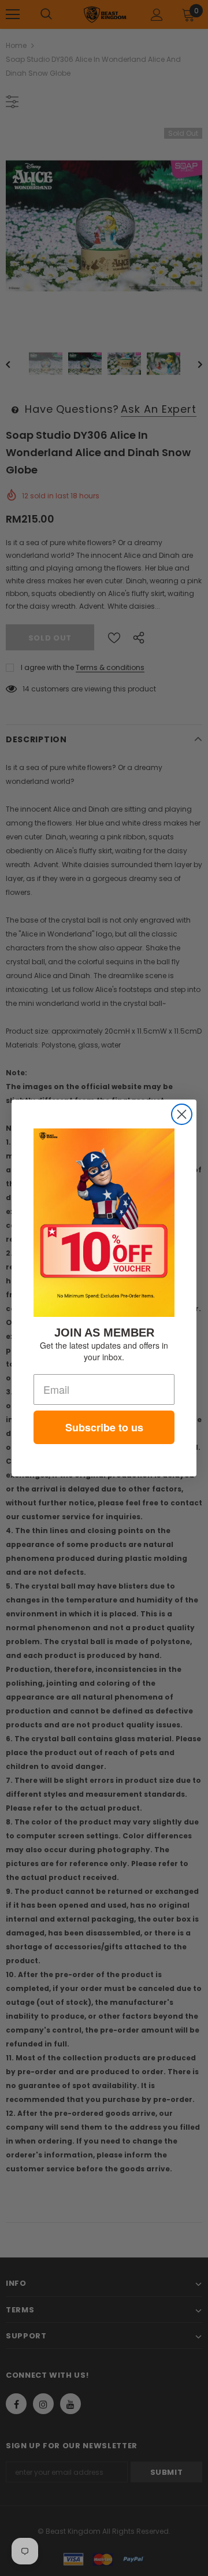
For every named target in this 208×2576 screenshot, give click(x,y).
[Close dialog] (182, 1114)
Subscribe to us (104, 1427)
